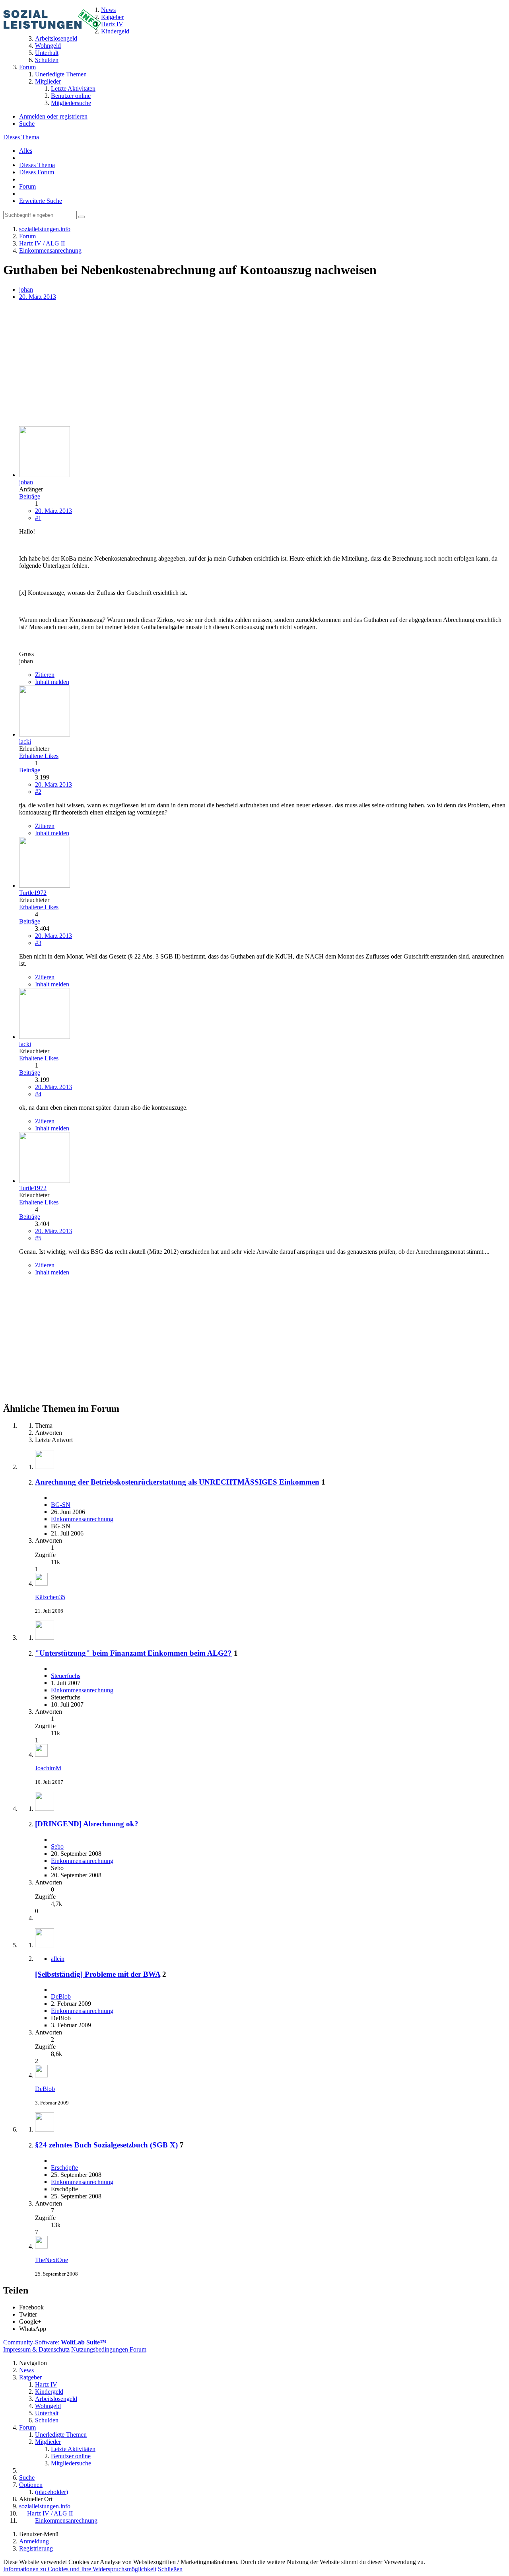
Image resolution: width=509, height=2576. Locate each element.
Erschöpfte (64, 2168)
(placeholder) (51, 2492)
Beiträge (30, 496)
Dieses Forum (37, 172)
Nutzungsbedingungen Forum (109, 2349)
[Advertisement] (242, 364)
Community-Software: (55, 2342)
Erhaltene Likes (39, 756)
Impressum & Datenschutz (36, 2349)
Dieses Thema (21, 137)
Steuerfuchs (66, 1676)
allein (58, 1959)
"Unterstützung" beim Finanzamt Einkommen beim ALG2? (133, 1653)
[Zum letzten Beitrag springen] (41, 1583)
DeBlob (61, 1996)
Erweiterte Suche (41, 201)
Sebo (57, 1846)
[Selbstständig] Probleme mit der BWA (98, 1974)
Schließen (170, 2569)
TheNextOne (51, 2260)
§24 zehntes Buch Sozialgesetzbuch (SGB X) (106, 2145)
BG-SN (61, 1505)
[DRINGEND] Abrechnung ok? (87, 1824)
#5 (38, 1238)
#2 (38, 792)
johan (26, 289)
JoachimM (48, 1768)
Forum (27, 186)
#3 (38, 943)
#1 (38, 518)
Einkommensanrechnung (82, 1519)
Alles (26, 151)
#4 (38, 1094)
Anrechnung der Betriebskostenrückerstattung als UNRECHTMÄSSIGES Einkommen (177, 1482)
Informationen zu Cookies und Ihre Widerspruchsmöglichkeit (80, 2569)
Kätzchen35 (50, 1597)
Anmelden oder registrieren (53, 116)
